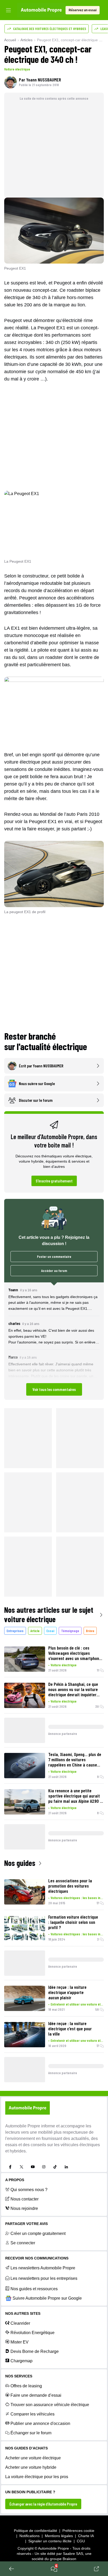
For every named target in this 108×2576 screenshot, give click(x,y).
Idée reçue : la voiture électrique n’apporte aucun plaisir (67, 1992)
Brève (90, 1631)
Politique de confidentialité (36, 2531)
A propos (15, 2180)
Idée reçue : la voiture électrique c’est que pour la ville (70, 2028)
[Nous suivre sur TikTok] (55, 2167)
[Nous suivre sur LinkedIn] (66, 2167)
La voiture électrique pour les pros (37, 2477)
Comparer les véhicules (33, 2414)
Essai (50, 1631)
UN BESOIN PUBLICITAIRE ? (30, 2492)
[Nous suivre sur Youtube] (33, 2167)
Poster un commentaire (54, 1256)
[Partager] (96, 2569)
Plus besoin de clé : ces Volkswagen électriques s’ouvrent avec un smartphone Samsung (75, 1653)
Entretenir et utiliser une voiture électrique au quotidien (77, 2004)
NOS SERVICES (19, 2376)
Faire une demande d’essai (36, 2395)
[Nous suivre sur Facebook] (10, 2167)
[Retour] (12, 2569)
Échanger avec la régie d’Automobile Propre (43, 2504)
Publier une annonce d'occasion (40, 2423)
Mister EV (20, 2342)
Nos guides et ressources (34, 2289)
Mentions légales (59, 2536)
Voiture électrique (17, 69)
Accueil (10, 40)
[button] (54, 1341)
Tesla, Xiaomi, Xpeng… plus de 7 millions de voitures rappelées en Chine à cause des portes (75, 1759)
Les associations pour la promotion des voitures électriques (70, 1886)
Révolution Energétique (33, 2333)
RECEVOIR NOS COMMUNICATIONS (37, 2258)
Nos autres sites (23, 2313)
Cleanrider (20, 2323)
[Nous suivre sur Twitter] (21, 2167)
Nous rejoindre (24, 2208)
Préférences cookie (78, 2531)
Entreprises (15, 1631)
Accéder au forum (54, 1271)
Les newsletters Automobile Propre (43, 2268)
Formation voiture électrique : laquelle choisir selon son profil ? (73, 1922)
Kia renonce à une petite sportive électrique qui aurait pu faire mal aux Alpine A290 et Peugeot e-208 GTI (76, 1796)
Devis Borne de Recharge (35, 2351)
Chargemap (21, 2361)
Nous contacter (25, 2199)
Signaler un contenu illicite (50, 2541)
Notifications (29, 2536)
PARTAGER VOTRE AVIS (26, 2224)
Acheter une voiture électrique (33, 2458)
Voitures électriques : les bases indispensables (77, 1898)
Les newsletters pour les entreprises (44, 2278)
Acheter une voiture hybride (31, 2467)
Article (35, 1631)
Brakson (69, 2559)
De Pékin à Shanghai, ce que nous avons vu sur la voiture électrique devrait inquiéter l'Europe (73, 1689)
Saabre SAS (73, 2554)
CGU (81, 2541)
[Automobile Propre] (41, 10)
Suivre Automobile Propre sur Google (47, 2298)
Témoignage (70, 1631)
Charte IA (86, 2536)
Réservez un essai (83, 10)
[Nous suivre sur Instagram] (44, 2167)
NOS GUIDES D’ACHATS (26, 2448)
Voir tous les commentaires (54, 1389)
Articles (26, 40)
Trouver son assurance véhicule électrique (50, 2405)
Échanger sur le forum (31, 2433)
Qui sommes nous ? (29, 2190)
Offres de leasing (26, 2386)
